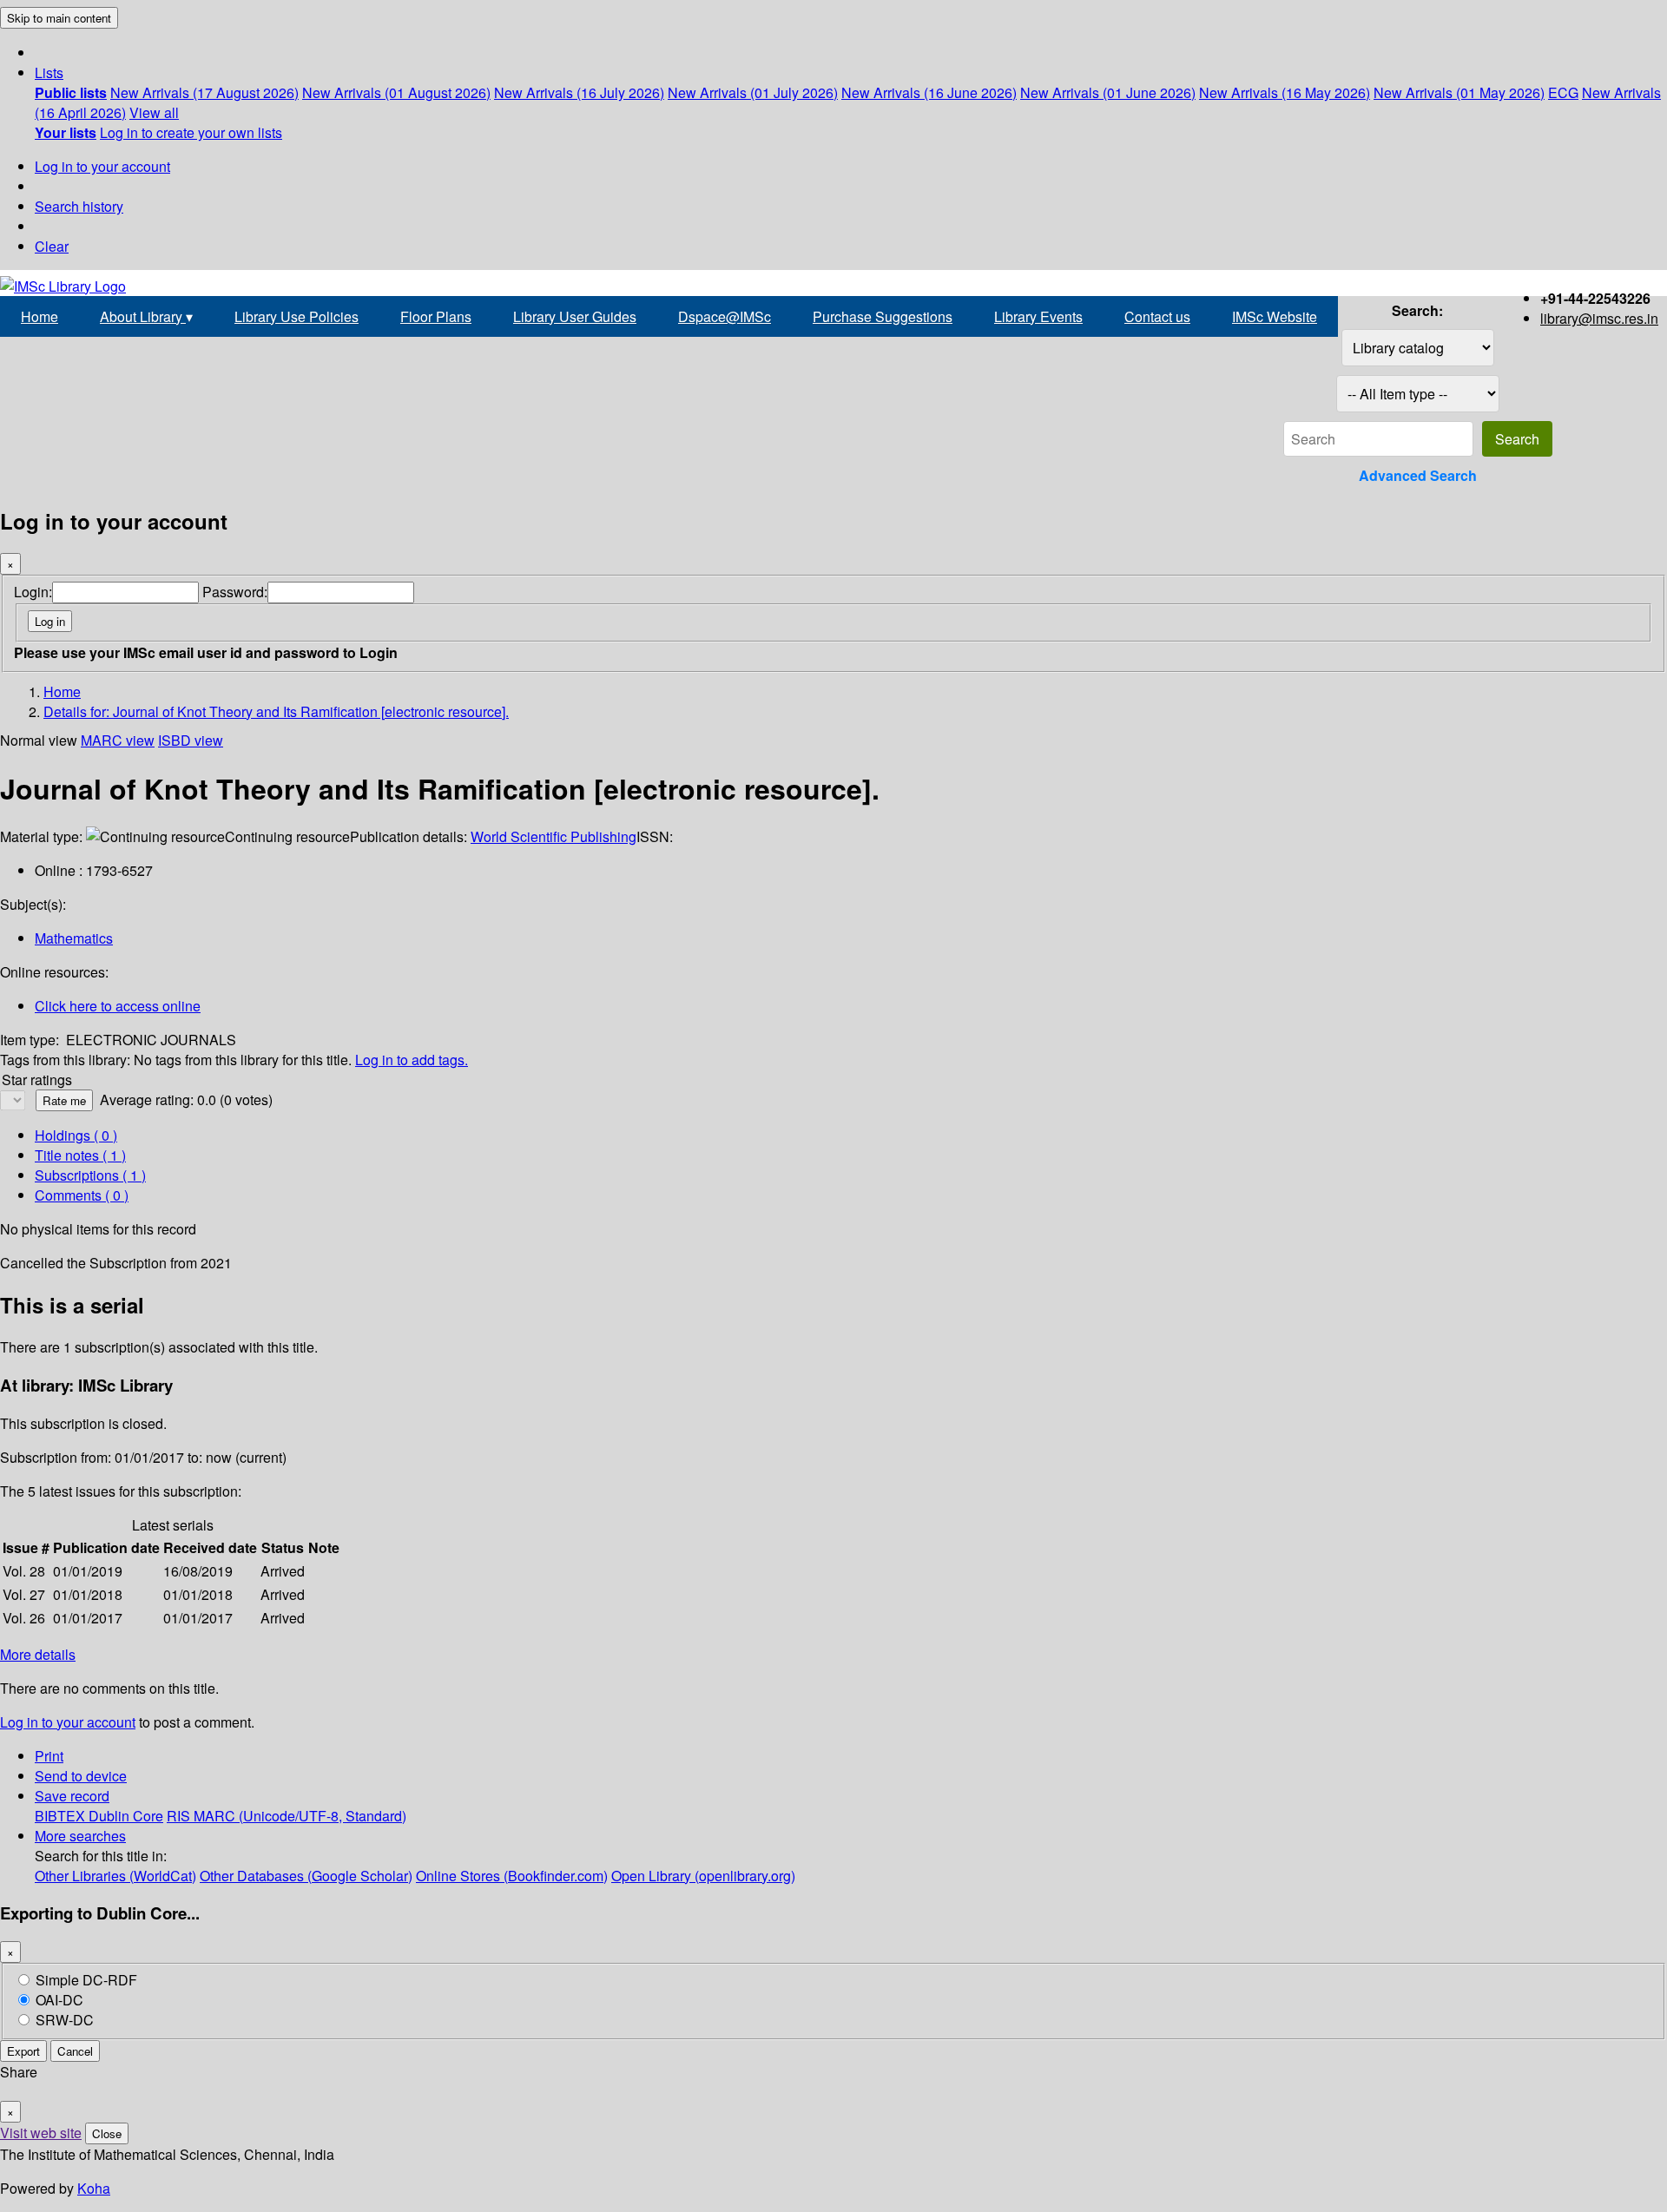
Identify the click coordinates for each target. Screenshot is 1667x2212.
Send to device (81, 1776)
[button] (49, 72)
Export (23, 2051)
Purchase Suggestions (883, 316)
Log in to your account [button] (68, 1722)
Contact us (1157, 316)
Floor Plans (436, 316)
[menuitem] (71, 92)
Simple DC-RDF (86, 1980)
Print (49, 1756)
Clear (52, 246)
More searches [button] (80, 1836)
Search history (79, 206)
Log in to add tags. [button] (412, 1060)
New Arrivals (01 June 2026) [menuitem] (1108, 92)
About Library (146, 316)
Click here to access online (118, 1006)
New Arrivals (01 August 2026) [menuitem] (396, 92)
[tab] (80, 1155)
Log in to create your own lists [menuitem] (191, 132)
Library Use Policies (297, 316)
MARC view (118, 740)
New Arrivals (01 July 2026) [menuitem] (753, 92)
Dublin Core (126, 1816)
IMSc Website (1275, 316)
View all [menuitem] (154, 112)
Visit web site (41, 2133)
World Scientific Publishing (553, 836)
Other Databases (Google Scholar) (306, 1876)
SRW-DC (65, 2020)
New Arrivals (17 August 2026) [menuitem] (204, 92)
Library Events (1038, 316)
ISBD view (191, 740)
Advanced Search (1418, 475)
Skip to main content (59, 18)
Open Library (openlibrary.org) (703, 1876)
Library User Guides (575, 316)
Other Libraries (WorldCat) (115, 1876)
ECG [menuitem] (1563, 92)
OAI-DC (59, 2000)
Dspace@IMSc (725, 316)
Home (40, 316)
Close (107, 2133)
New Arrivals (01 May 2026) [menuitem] (1459, 92)
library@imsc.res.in (1599, 318)
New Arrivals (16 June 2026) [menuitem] (929, 92)
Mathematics (74, 938)
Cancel (75, 2051)
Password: (235, 592)
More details (38, 1654)
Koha (94, 2188)
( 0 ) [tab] (76, 1135)
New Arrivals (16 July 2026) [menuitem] (579, 92)
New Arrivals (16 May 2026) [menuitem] (1285, 92)
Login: (33, 592)
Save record (72, 1796)
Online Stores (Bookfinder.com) (512, 1876)
